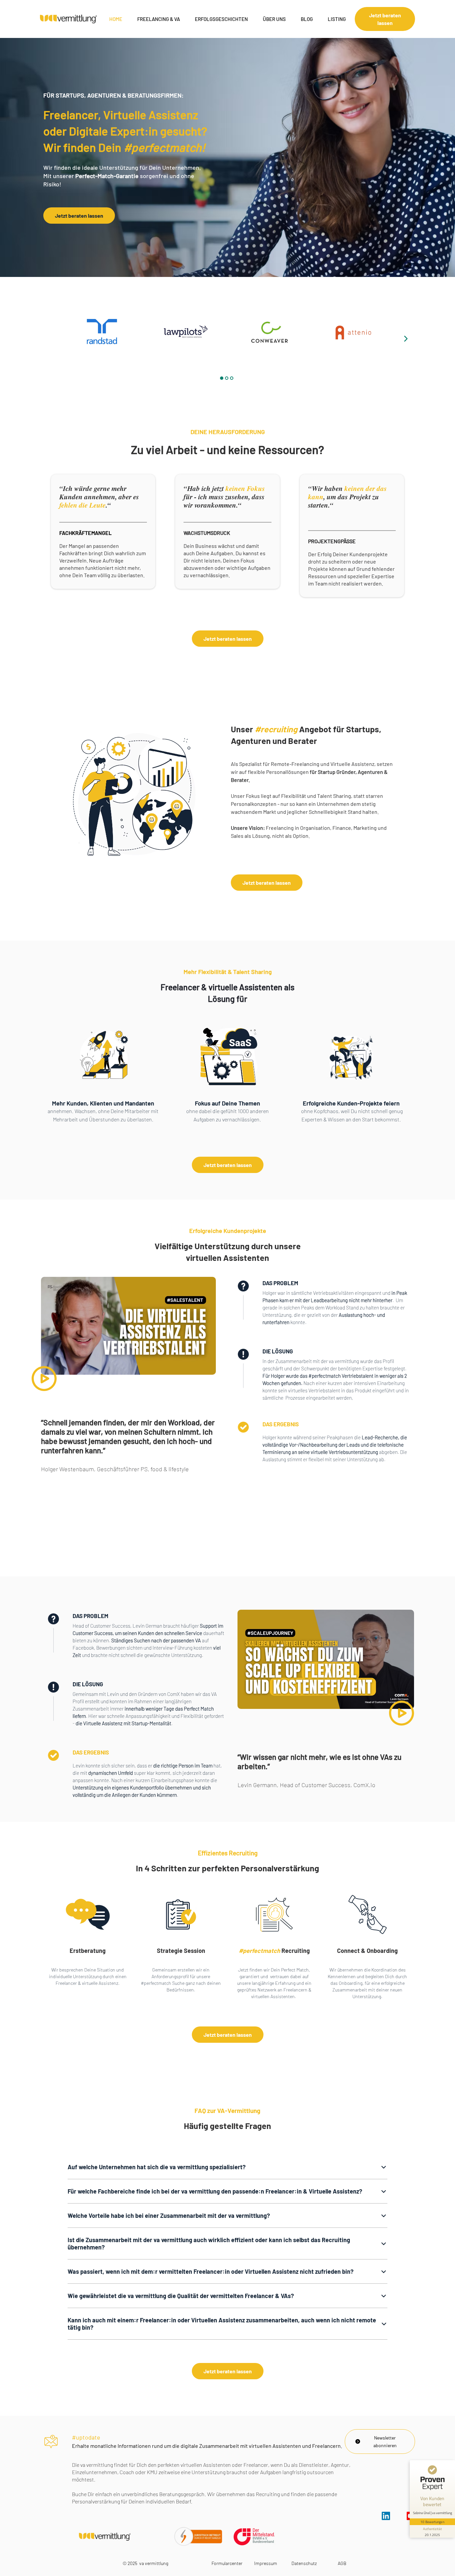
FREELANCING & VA (159, 19)
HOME (116, 19)
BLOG (307, 19)
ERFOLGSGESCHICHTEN (221, 19)
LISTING (337, 19)
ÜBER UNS (274, 19)
